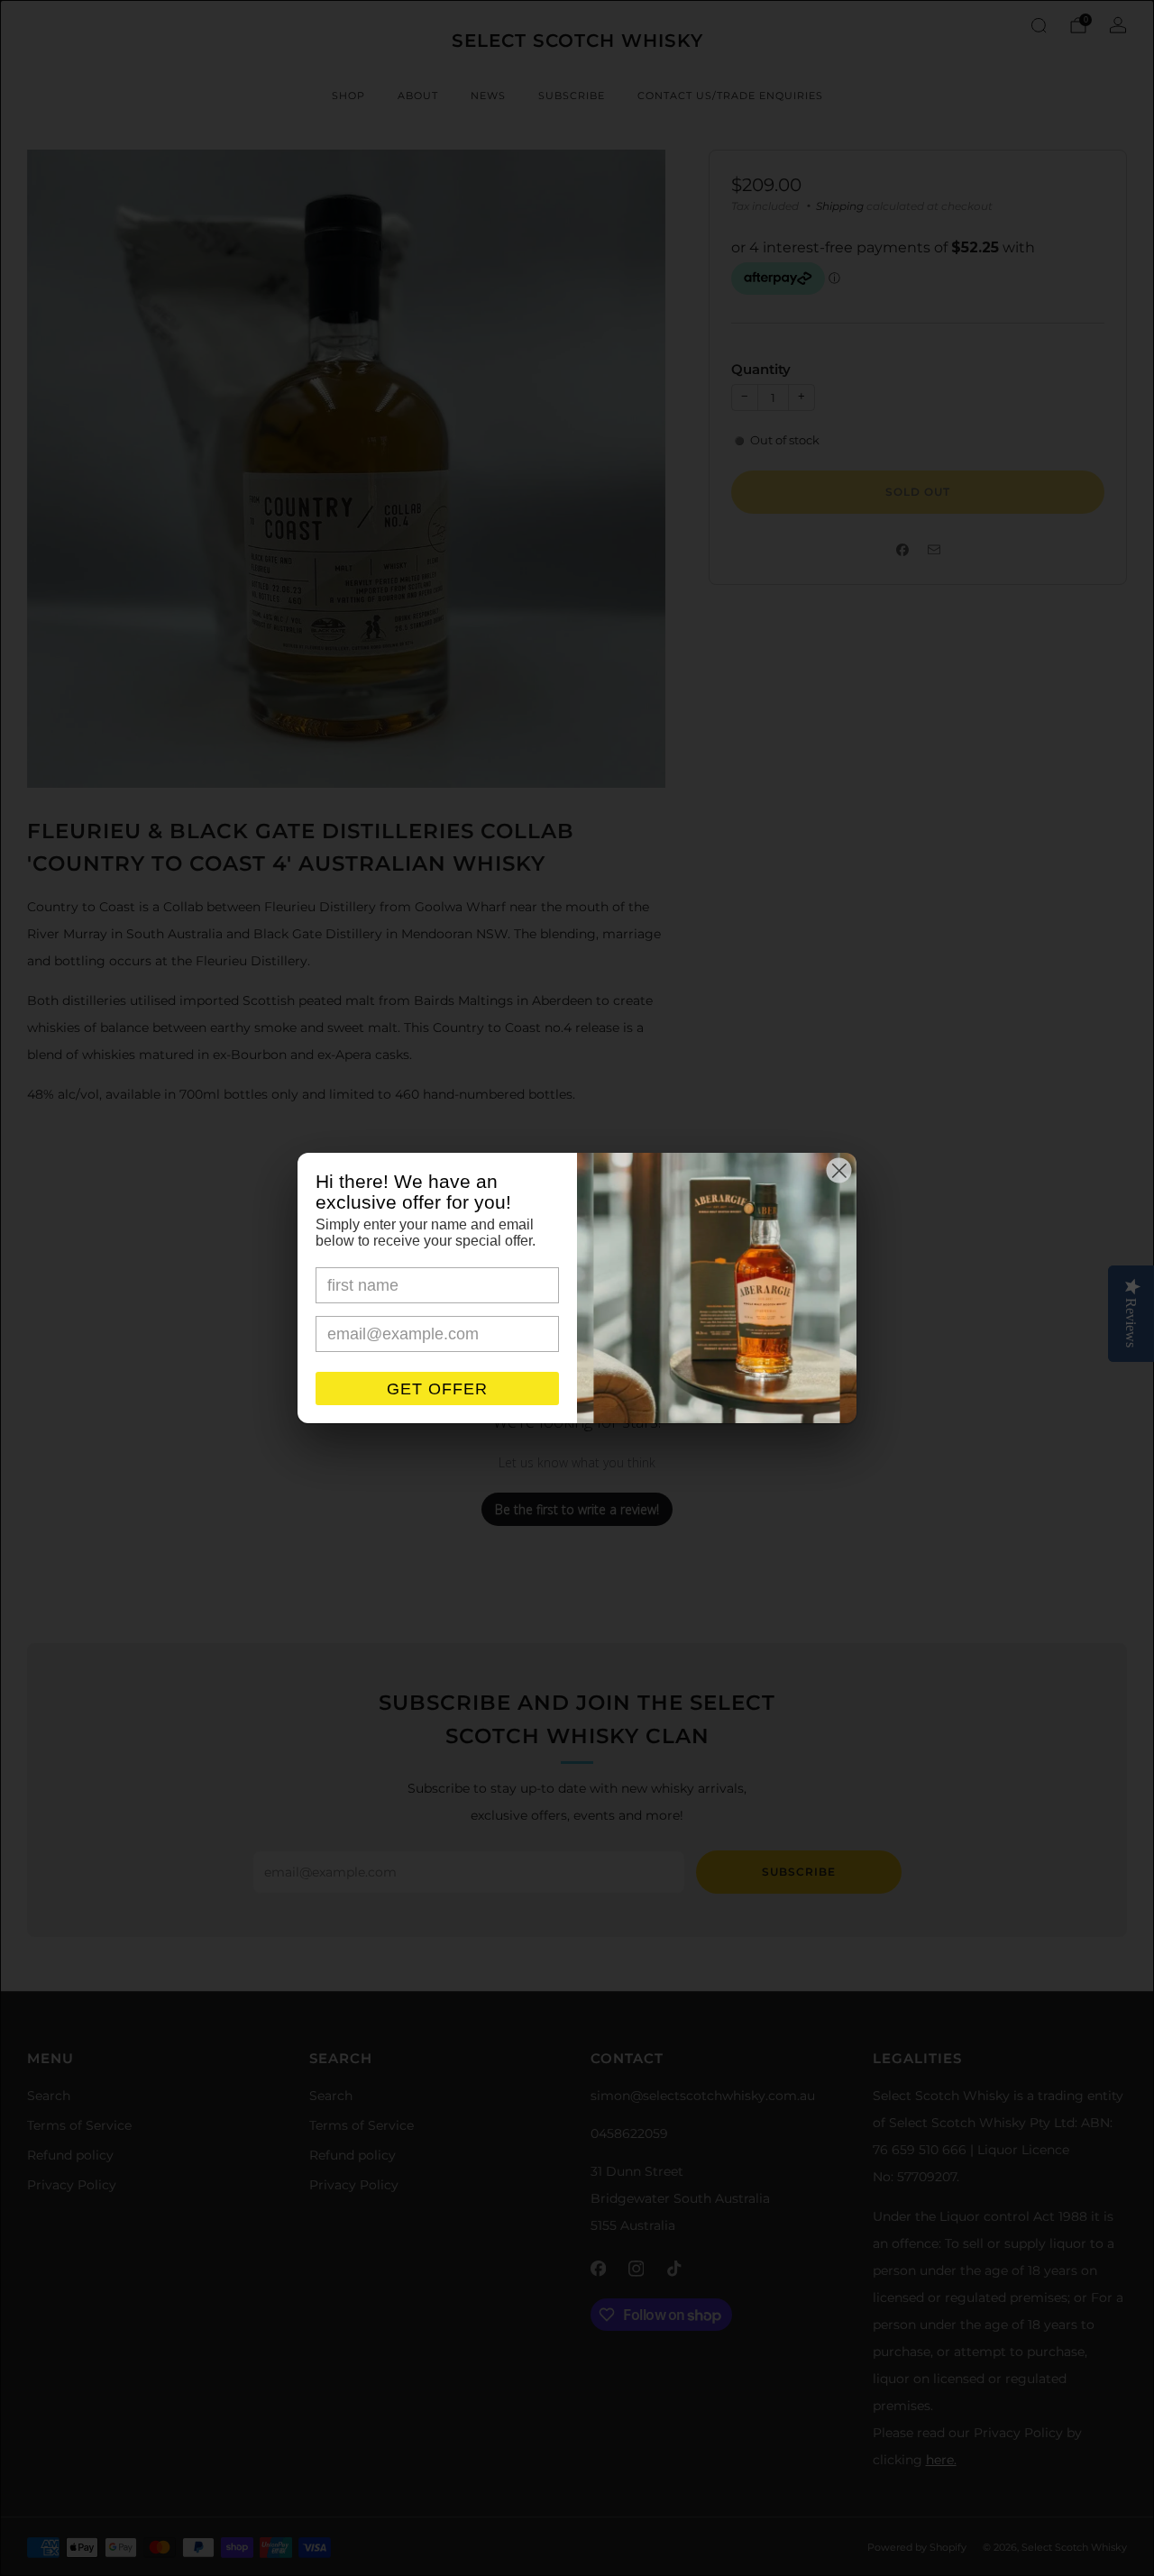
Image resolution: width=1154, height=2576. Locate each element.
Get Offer (437, 1389)
